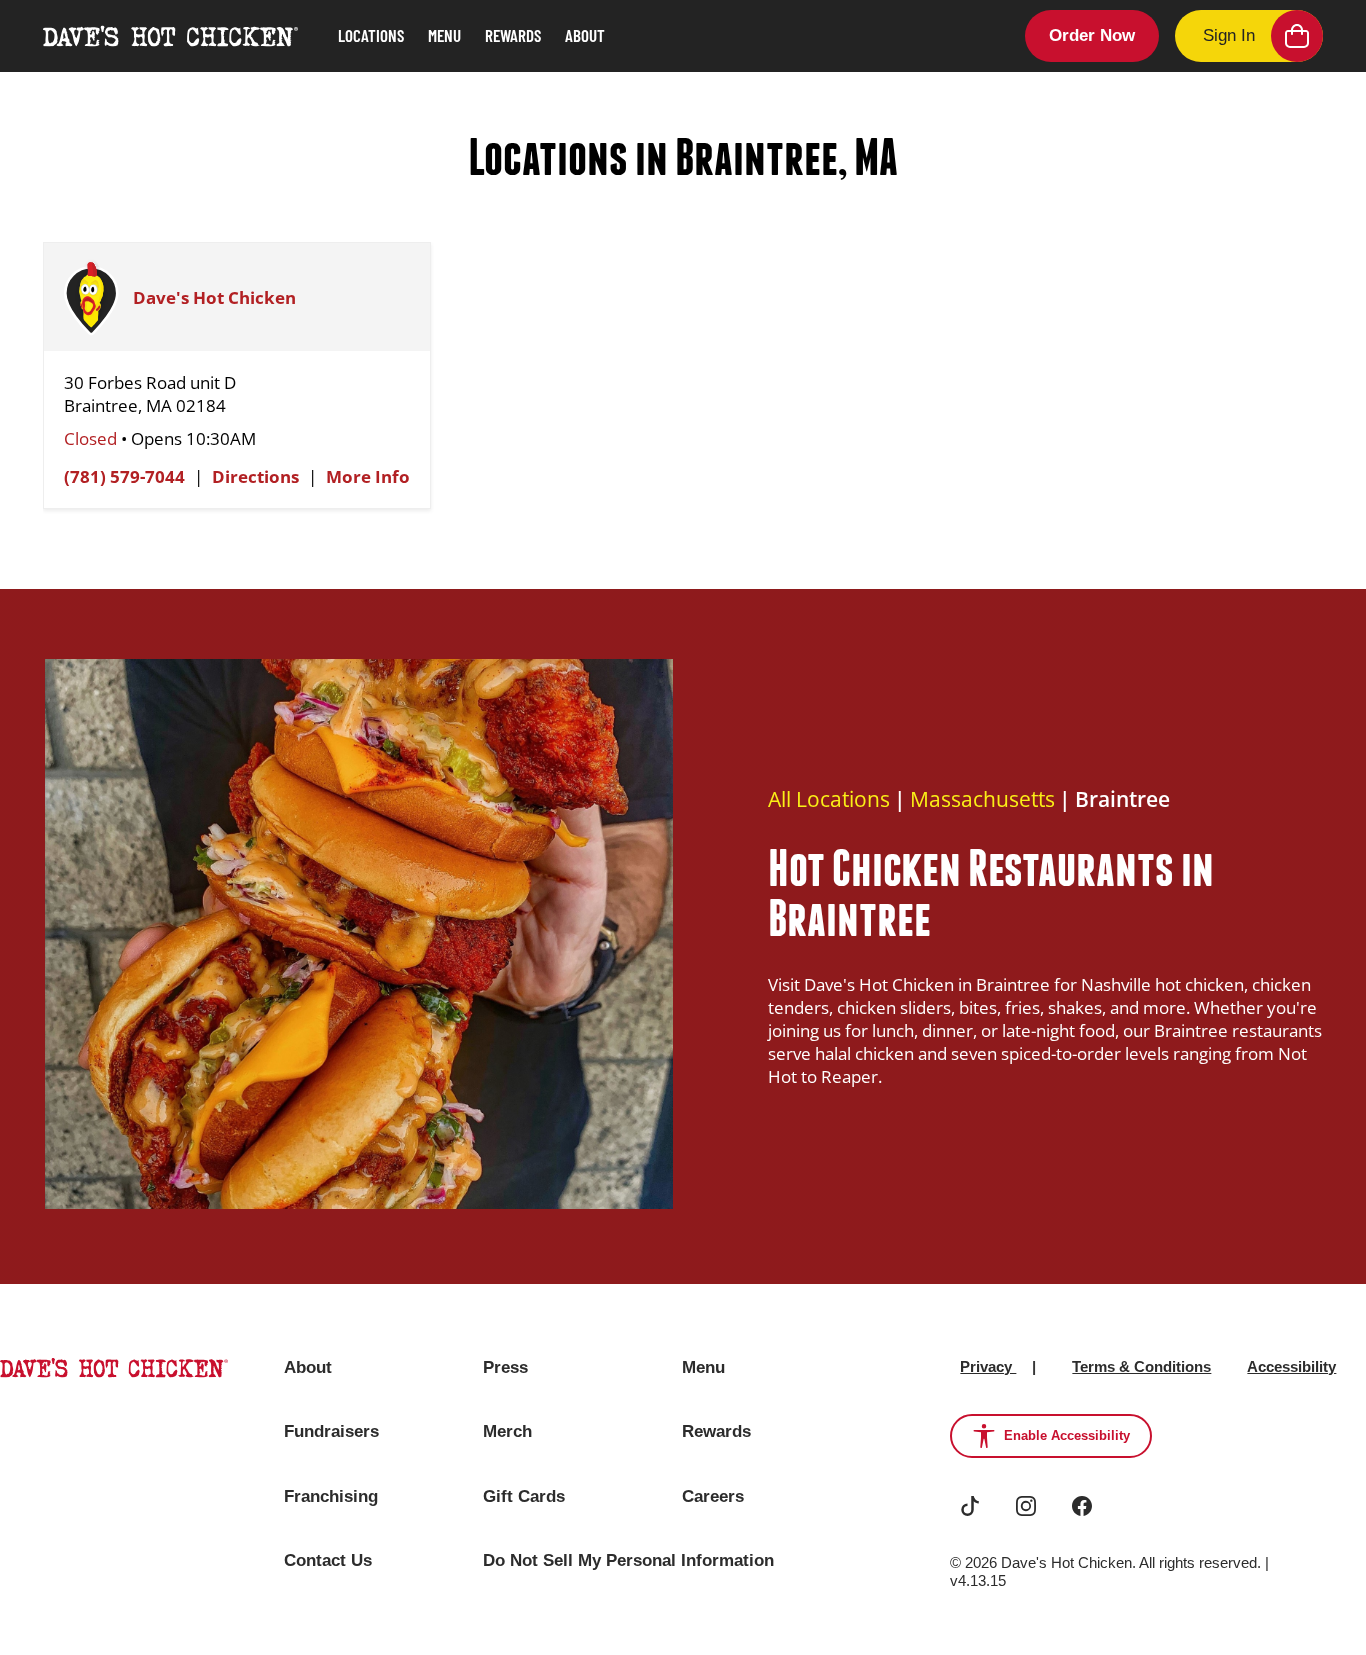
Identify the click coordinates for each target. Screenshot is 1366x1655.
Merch (507, 1431)
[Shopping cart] (1297, 36)
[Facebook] (1082, 1506)
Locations (371, 35)
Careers (713, 1496)
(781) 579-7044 (124, 476)
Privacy (988, 1366)
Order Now (1092, 35)
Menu (444, 35)
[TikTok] (970, 1506)
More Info (368, 476)
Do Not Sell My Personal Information (628, 1560)
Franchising (331, 1496)
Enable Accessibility (1067, 1435)
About (585, 35)
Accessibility (1291, 1366)
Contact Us (328, 1560)
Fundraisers (331, 1431)
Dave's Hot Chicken (214, 297)
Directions (255, 476)
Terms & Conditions (1141, 1366)
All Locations (829, 799)
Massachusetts (982, 799)
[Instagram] (1026, 1506)
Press (505, 1367)
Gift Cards (524, 1496)
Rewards (513, 35)
